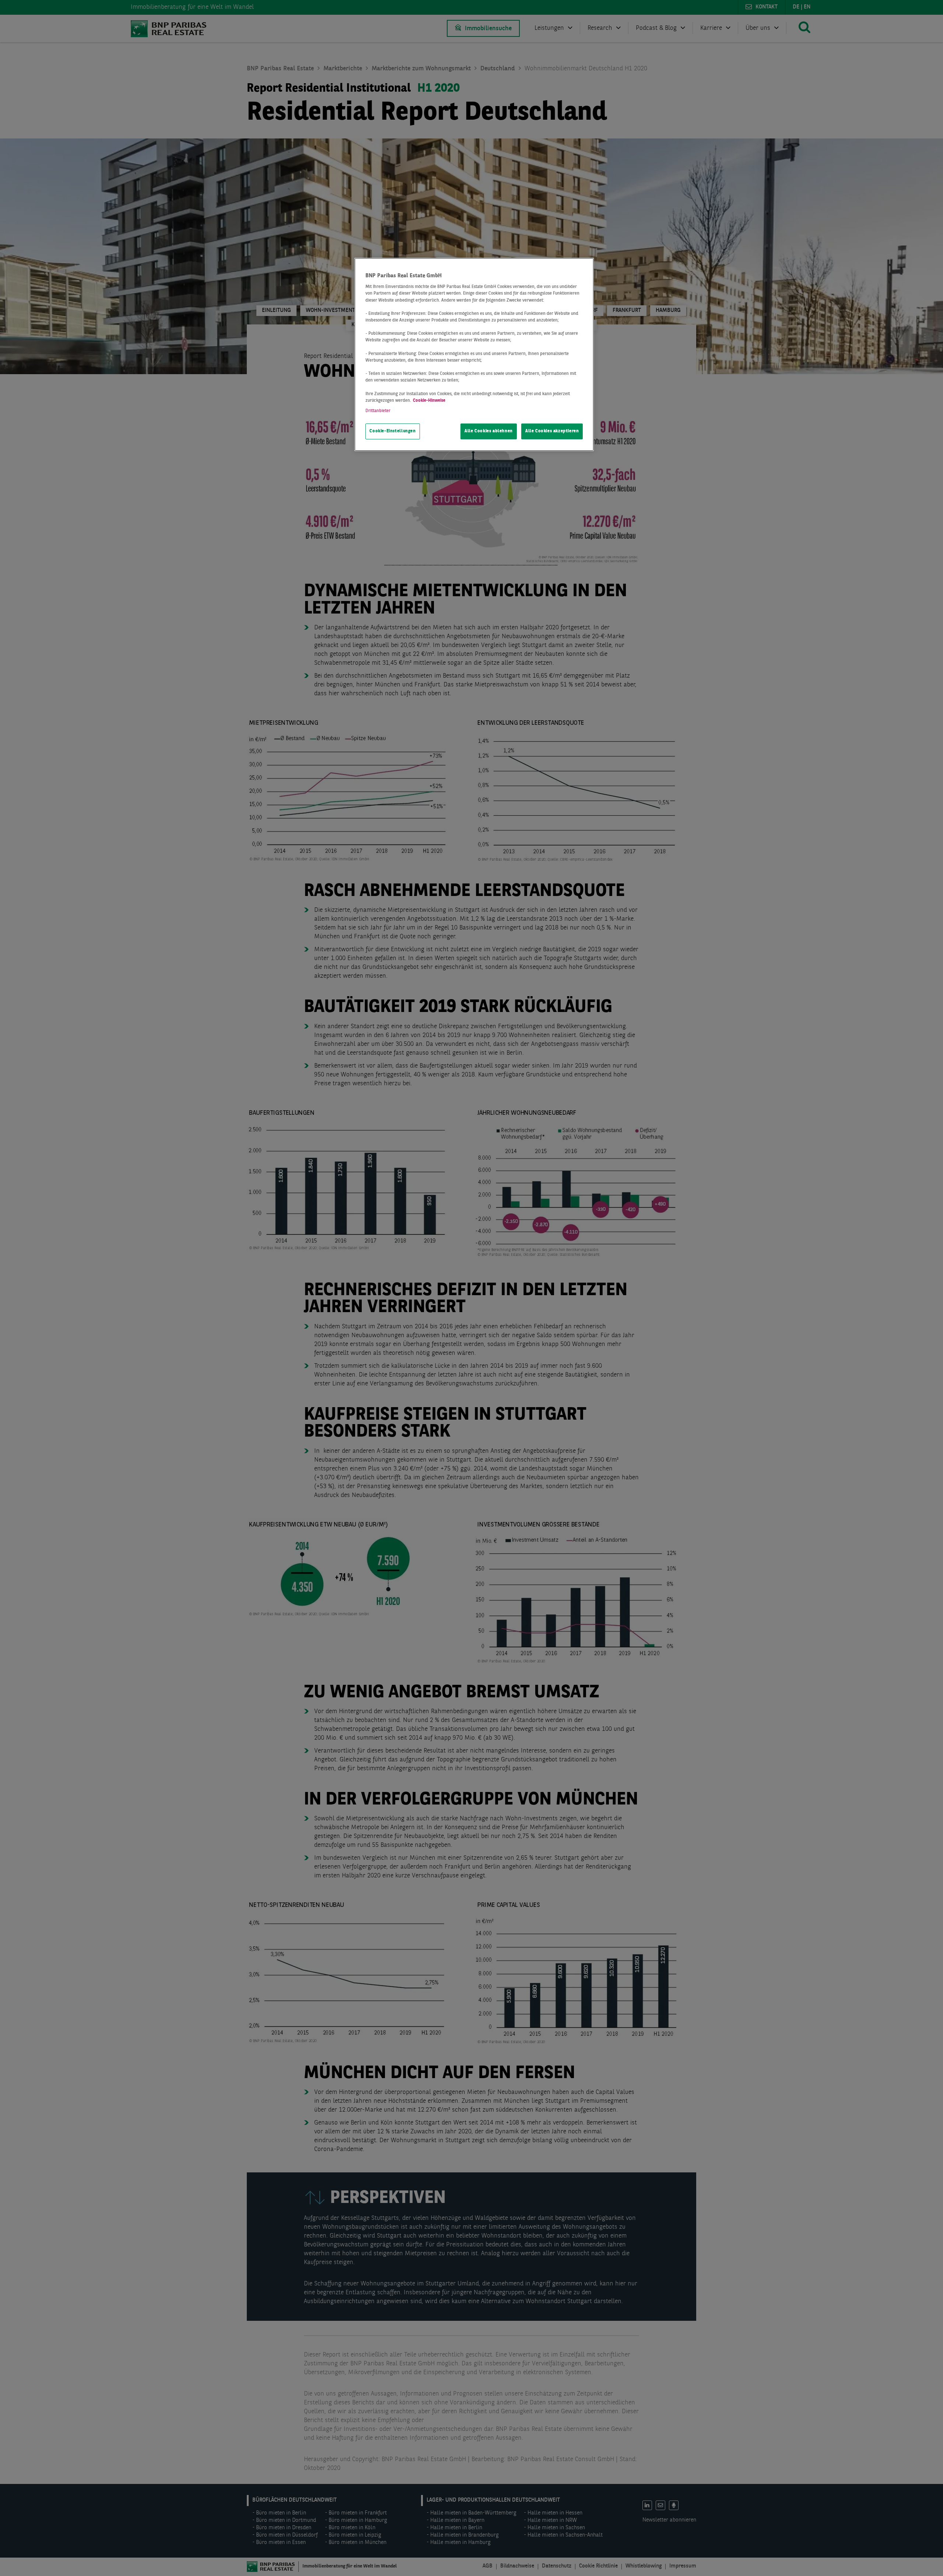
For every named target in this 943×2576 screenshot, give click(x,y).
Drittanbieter (378, 411)
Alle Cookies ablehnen (489, 431)
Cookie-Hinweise (429, 401)
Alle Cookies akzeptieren (552, 431)
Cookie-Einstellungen (392, 431)
